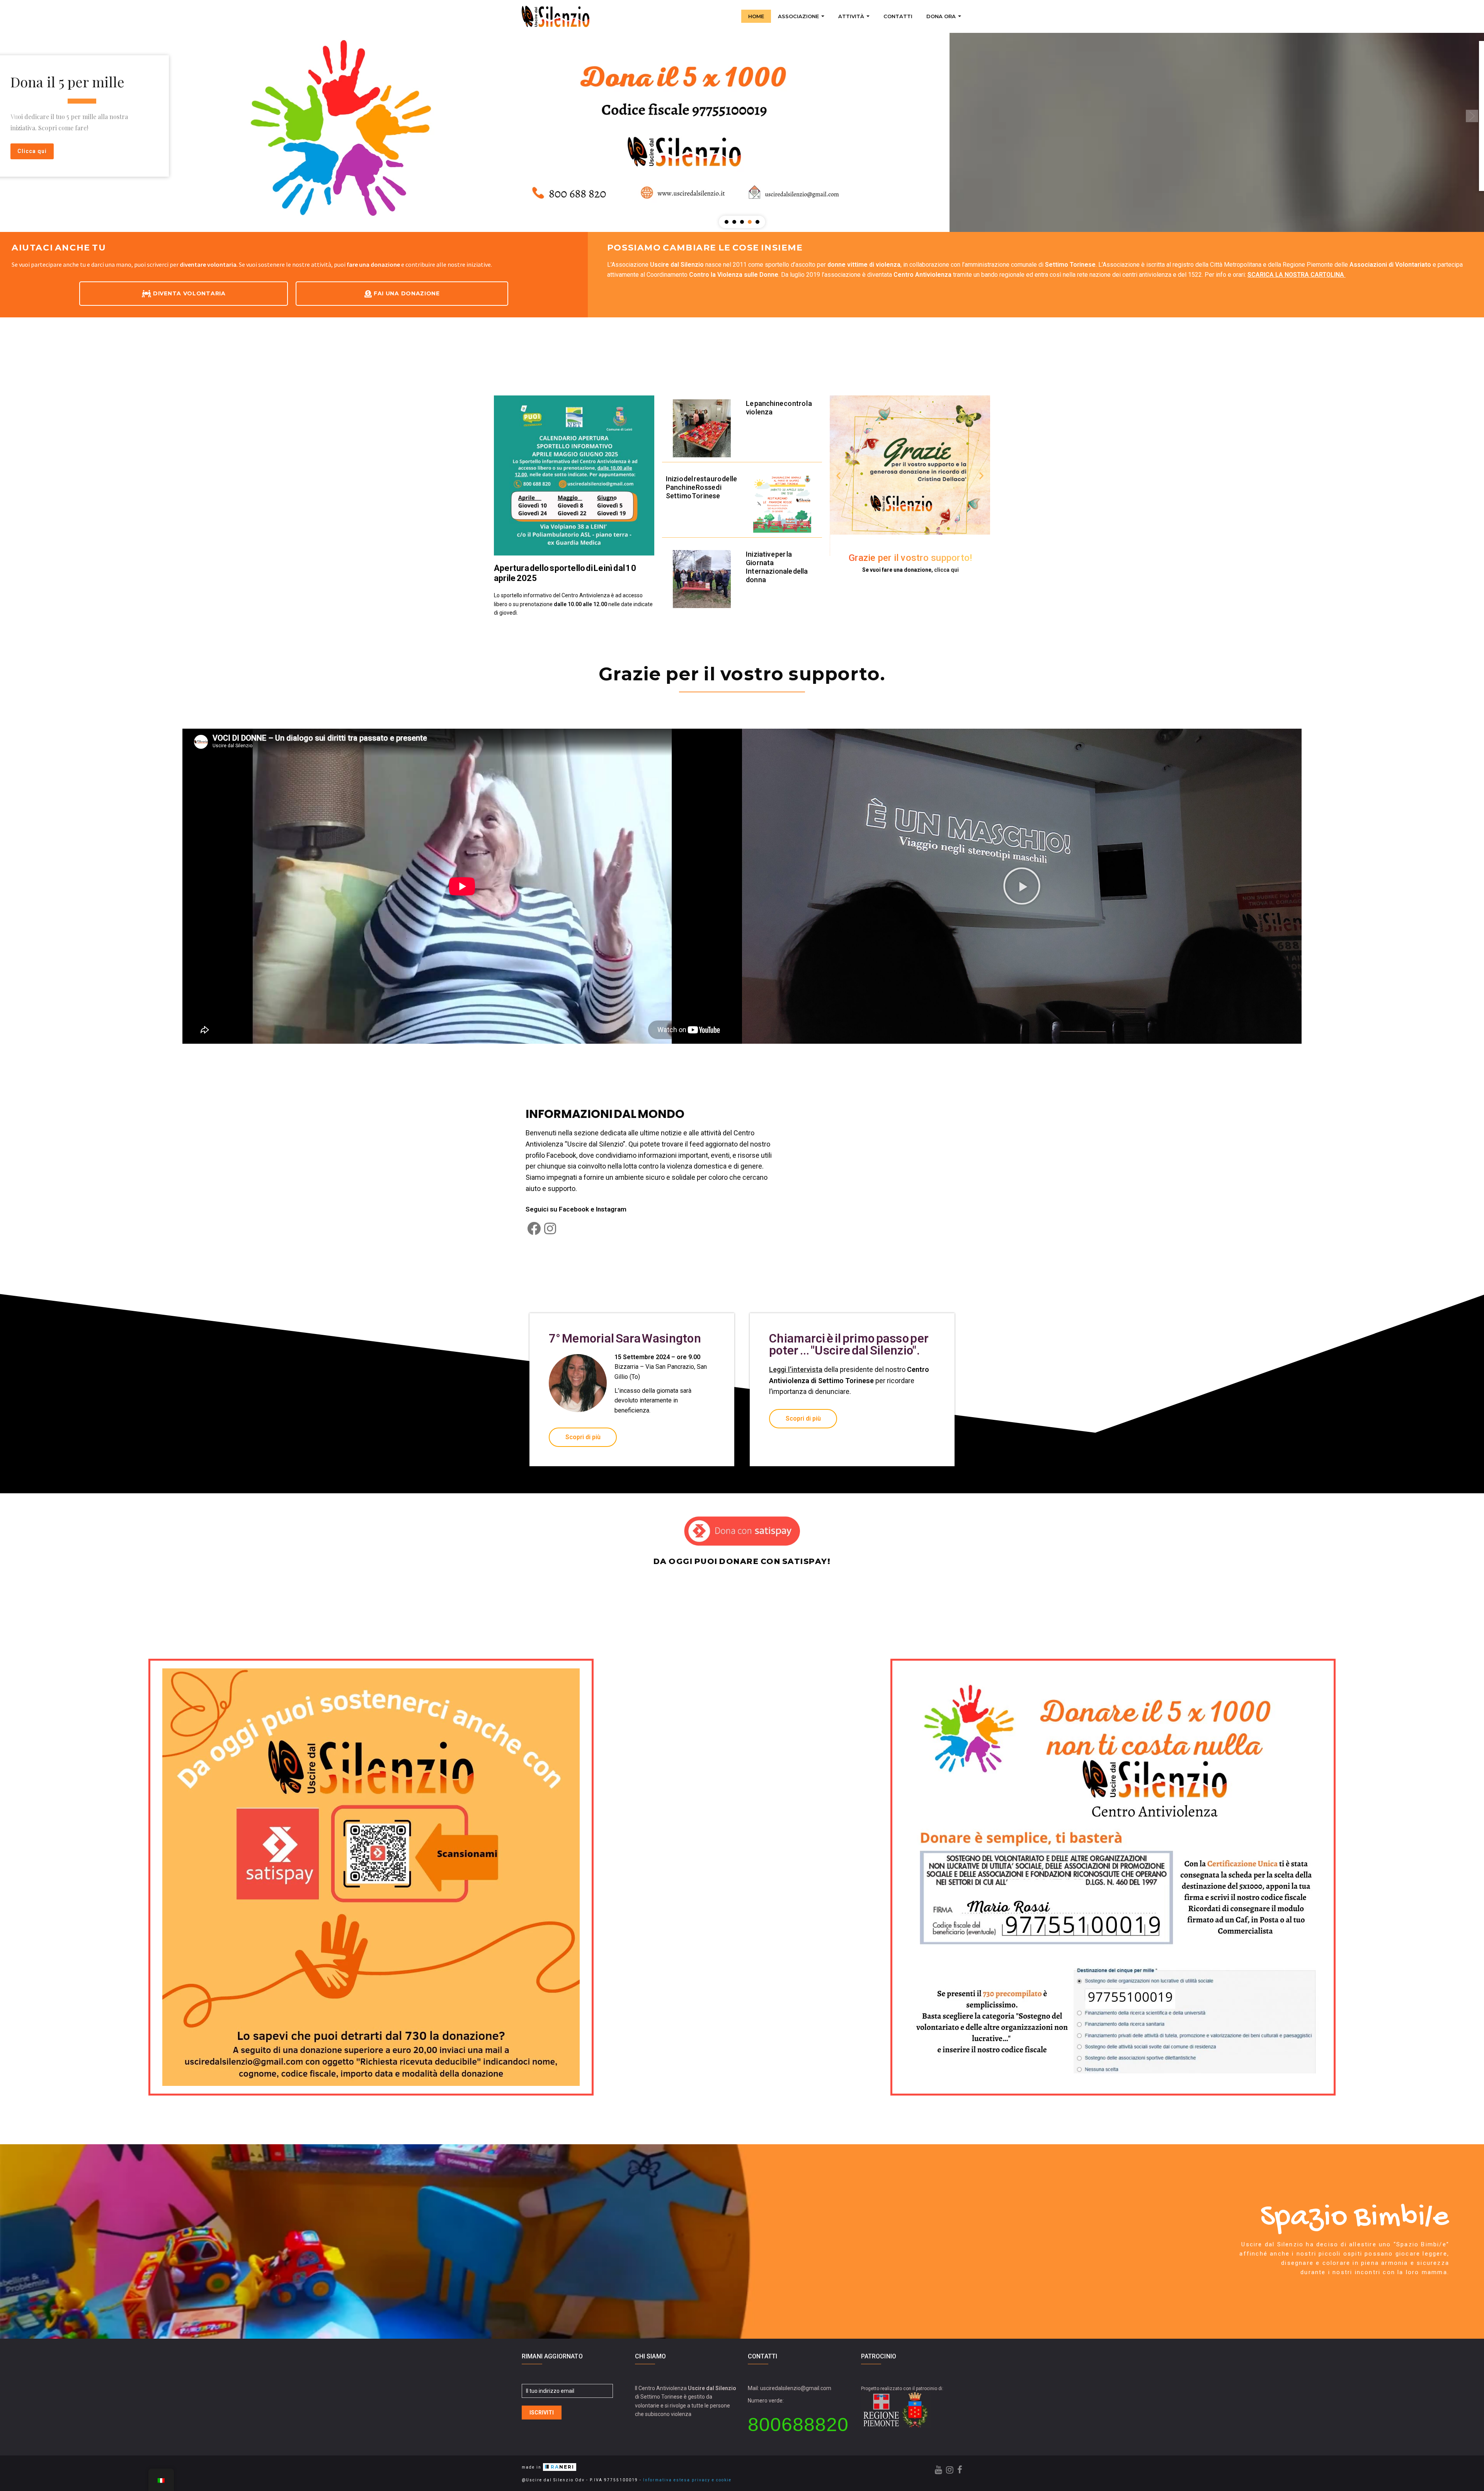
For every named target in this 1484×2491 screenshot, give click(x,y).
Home (756, 16)
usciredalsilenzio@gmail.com (796, 2388)
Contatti (898, 16)
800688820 (798, 2425)
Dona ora (942, 16)
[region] (742, 116)
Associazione (799, 16)
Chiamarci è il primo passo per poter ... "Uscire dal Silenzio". (849, 1344)
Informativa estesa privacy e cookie (687, 2480)
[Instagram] (550, 1228)
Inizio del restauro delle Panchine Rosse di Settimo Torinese (702, 487)
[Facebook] (534, 1228)
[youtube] (939, 2470)
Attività (852, 16)
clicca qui (946, 570)
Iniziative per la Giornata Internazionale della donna (777, 567)
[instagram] (950, 2470)
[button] (12, 116)
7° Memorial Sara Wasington (625, 1338)
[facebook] (960, 2470)
